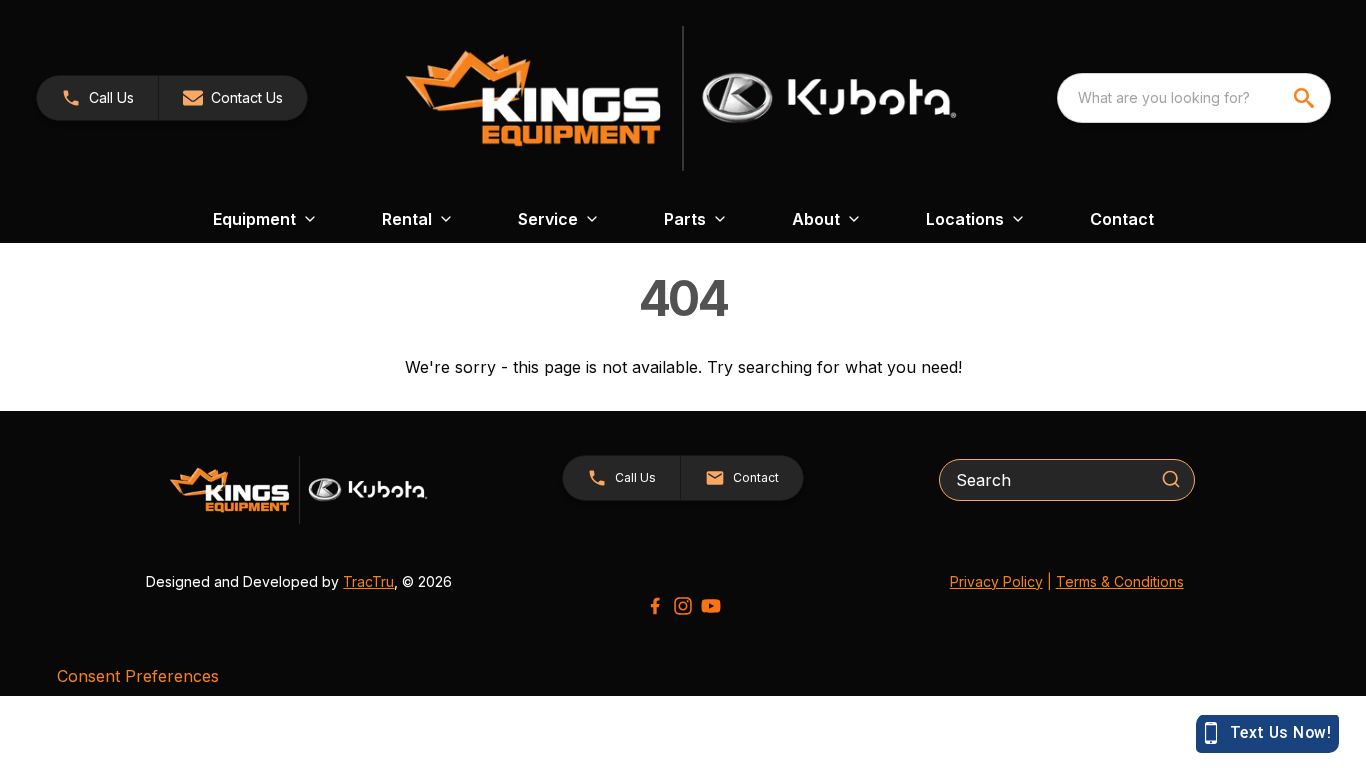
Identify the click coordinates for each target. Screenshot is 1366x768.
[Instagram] (683, 606)
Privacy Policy (996, 581)
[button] (97, 98)
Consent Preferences (138, 676)
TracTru (368, 581)
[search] (1306, 98)
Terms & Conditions (1120, 581)
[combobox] (1194, 98)
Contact (1122, 219)
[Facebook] (655, 606)
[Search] (1171, 479)
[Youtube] (711, 606)
